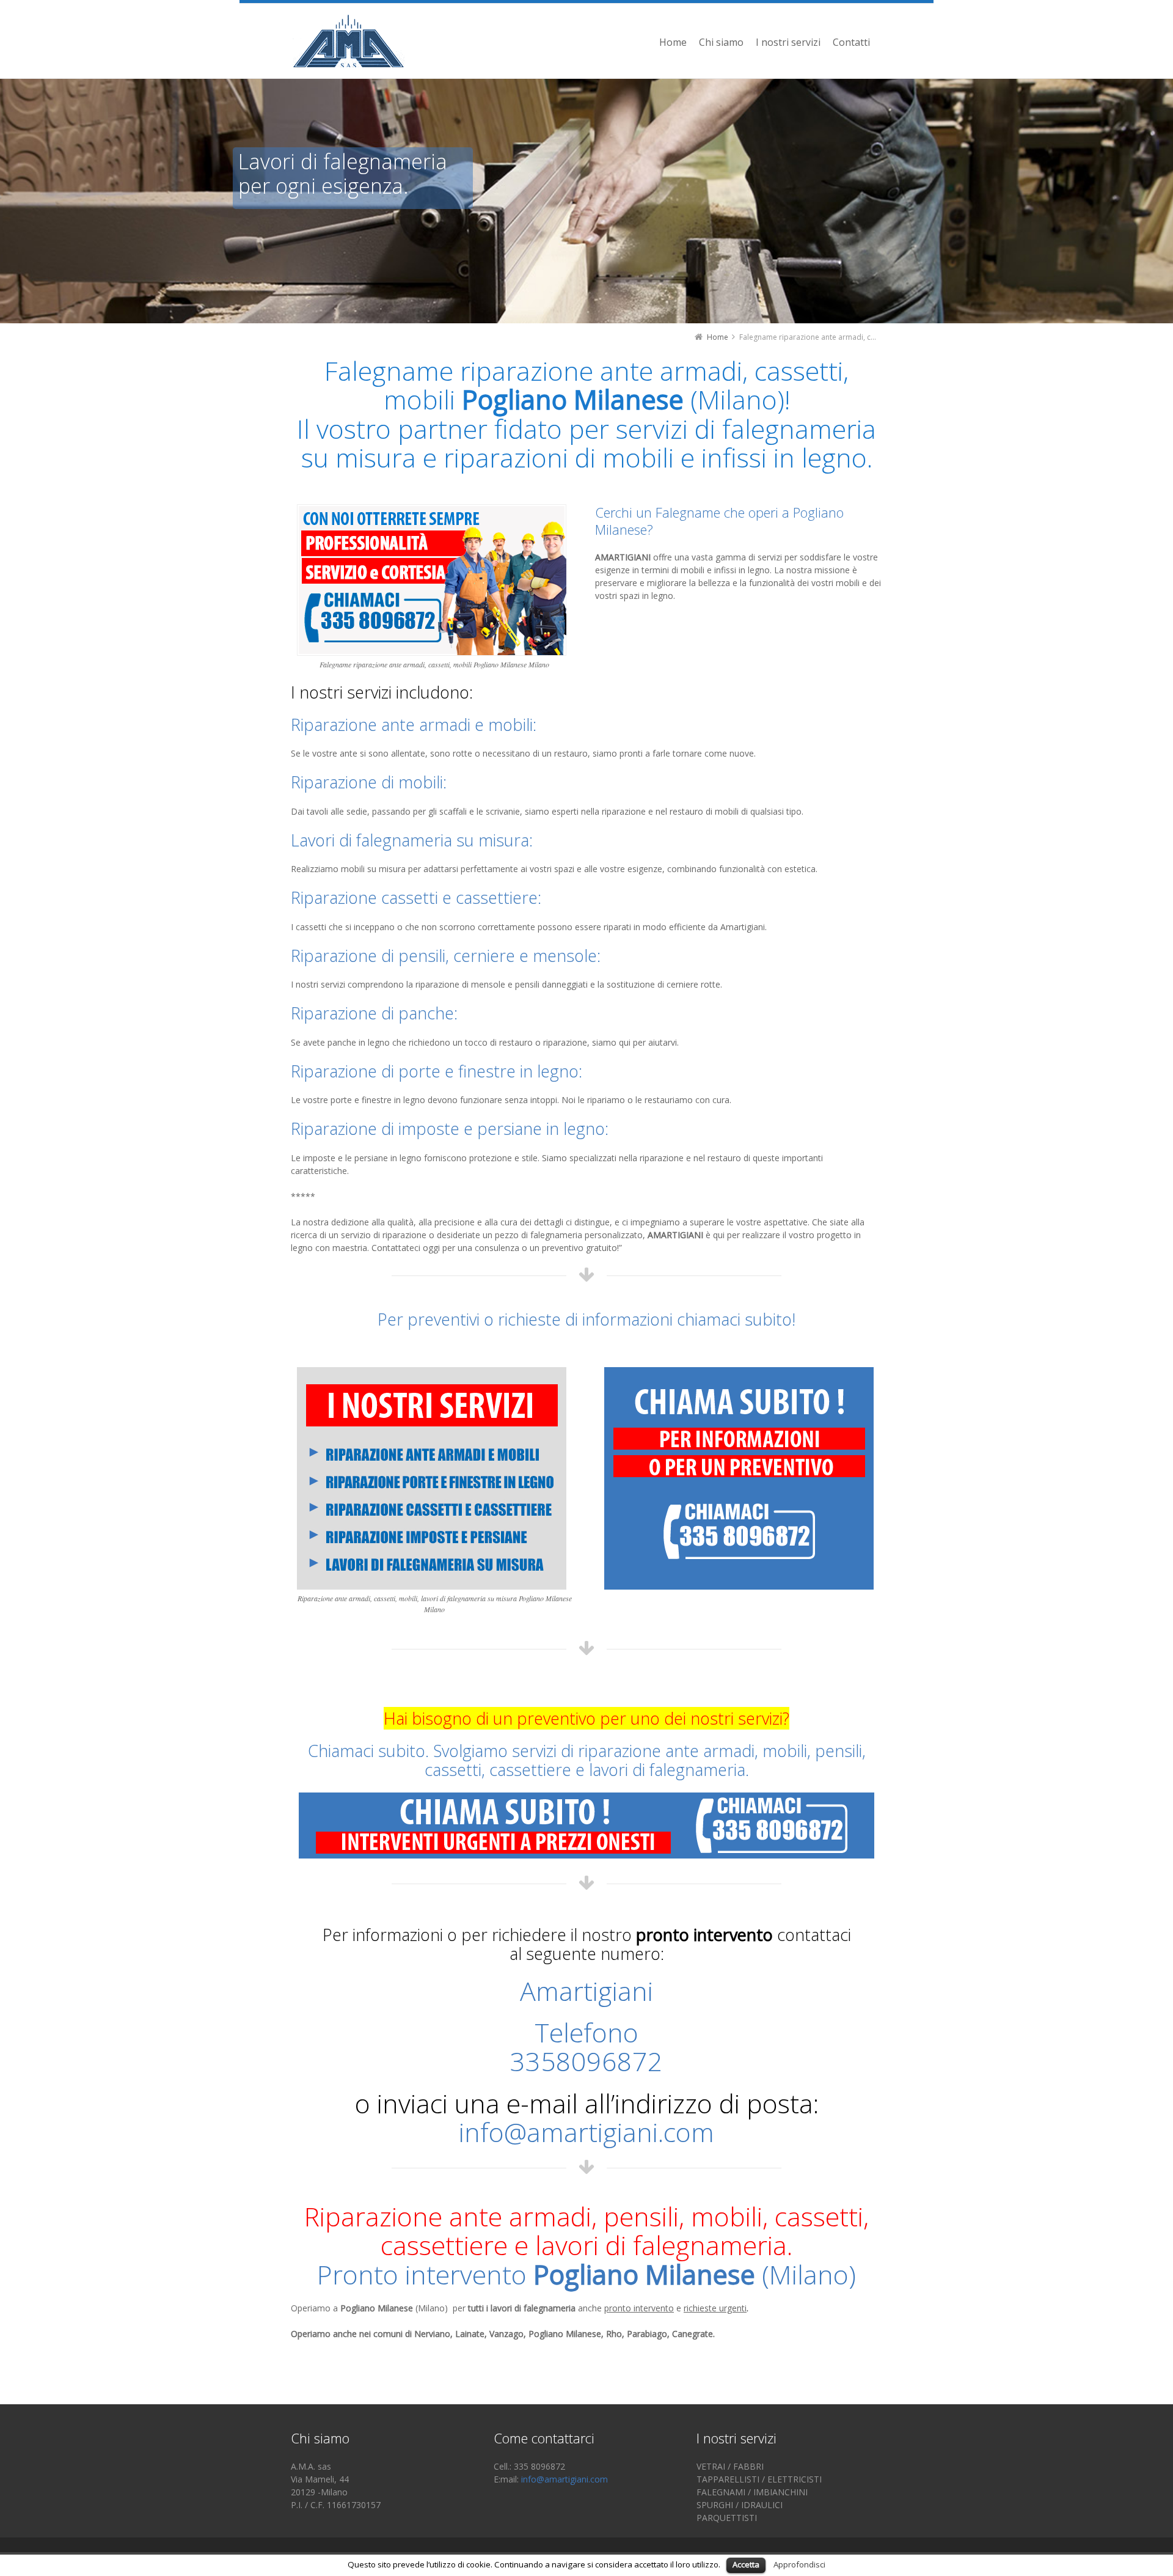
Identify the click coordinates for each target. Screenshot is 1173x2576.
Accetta (746, 2564)
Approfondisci (799, 2564)
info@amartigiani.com (586, 2132)
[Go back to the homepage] (348, 41)
